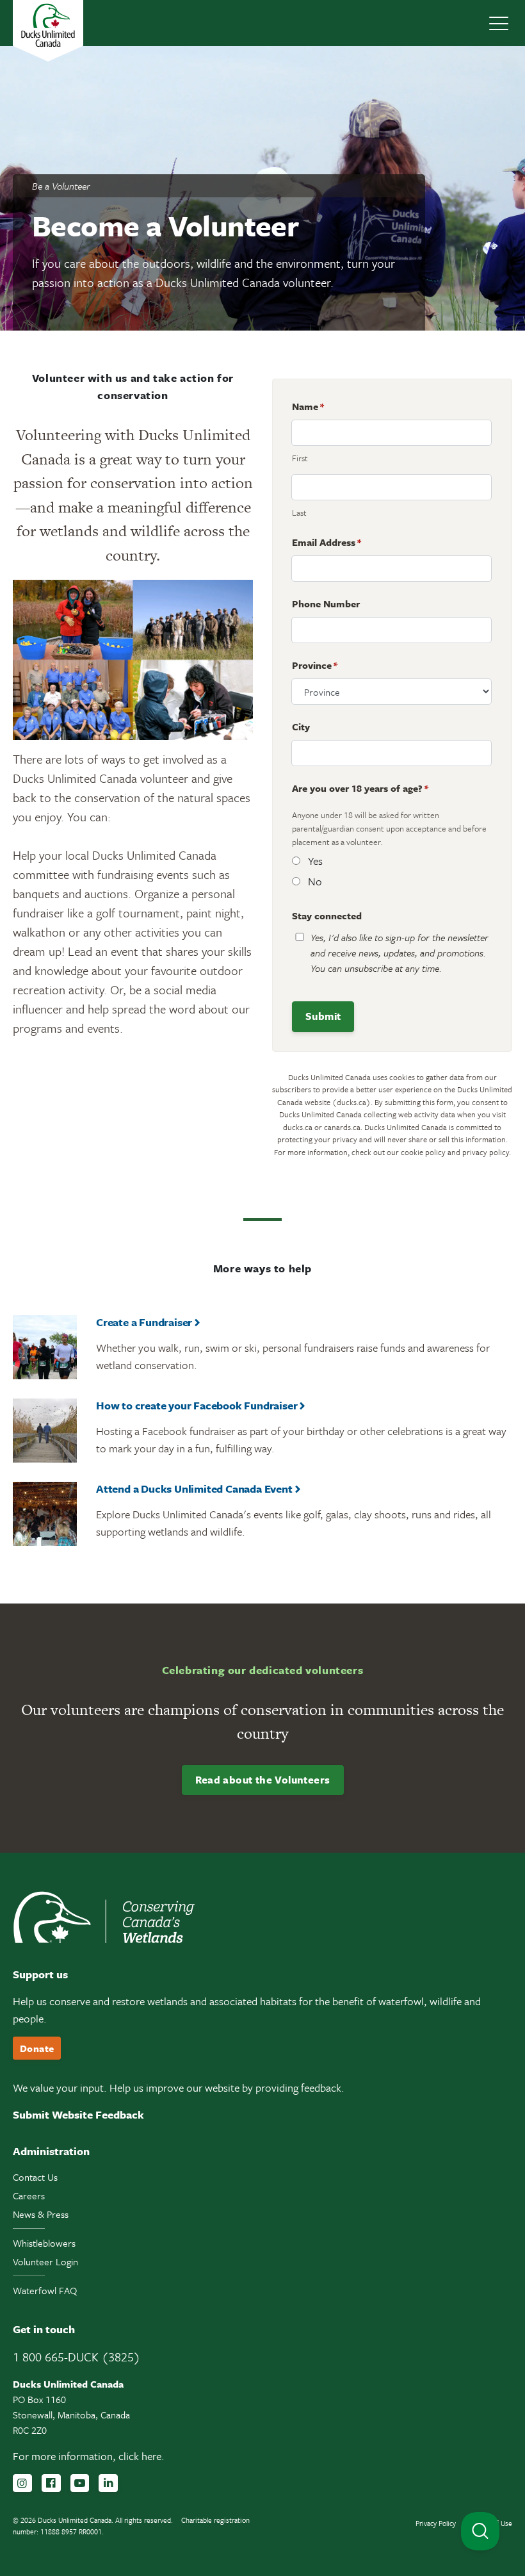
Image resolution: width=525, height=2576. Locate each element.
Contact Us (35, 2177)
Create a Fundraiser (144, 1322)
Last (299, 513)
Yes (315, 861)
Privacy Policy (436, 2523)
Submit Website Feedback (78, 2114)
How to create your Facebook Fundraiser (197, 1405)
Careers (29, 2195)
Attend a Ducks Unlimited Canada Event (194, 1489)
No (315, 881)
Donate (37, 2048)
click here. (141, 2456)
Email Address (327, 542)
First (300, 458)
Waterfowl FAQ (45, 2290)
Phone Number (326, 603)
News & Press (41, 2214)
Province (315, 665)
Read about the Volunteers (263, 1780)
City (301, 726)
